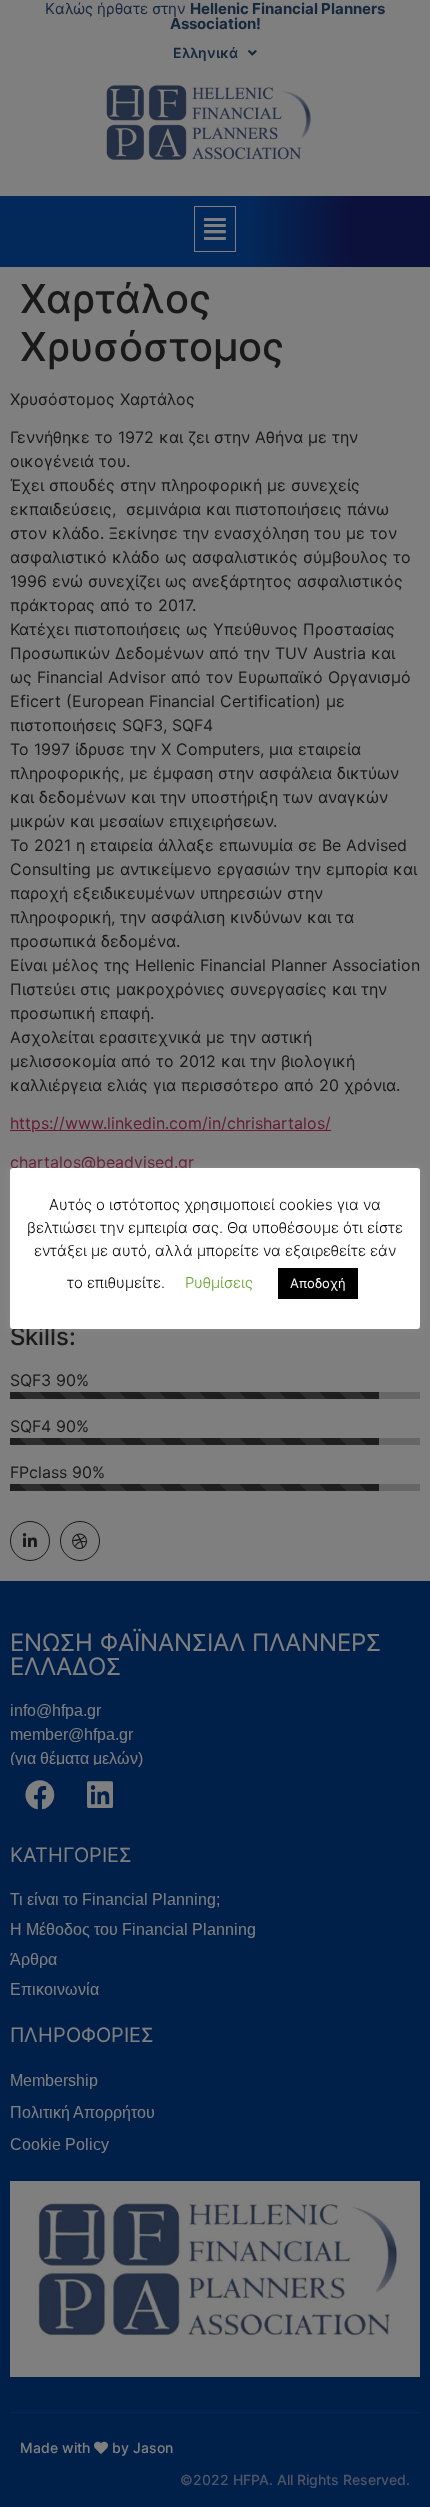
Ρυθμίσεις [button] (219, 1282)
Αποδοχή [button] (318, 1283)
